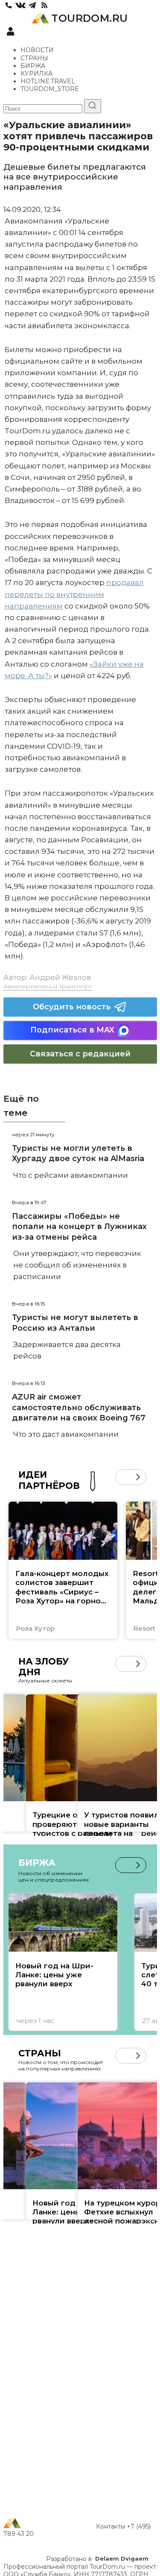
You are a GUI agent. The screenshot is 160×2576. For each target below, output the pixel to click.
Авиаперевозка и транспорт (48, 986)
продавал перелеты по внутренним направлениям (74, 594)
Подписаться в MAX (72, 1030)
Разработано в (97, 2559)
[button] (123, 1477)
